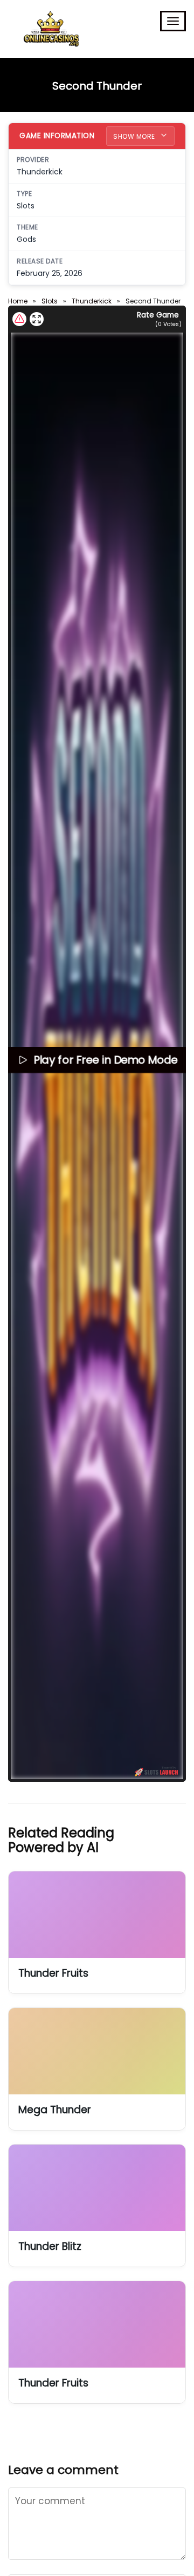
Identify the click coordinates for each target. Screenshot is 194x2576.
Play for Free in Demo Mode (105, 1060)
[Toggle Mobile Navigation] (173, 21)
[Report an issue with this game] (19, 319)
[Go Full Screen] (37, 319)
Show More (135, 136)
